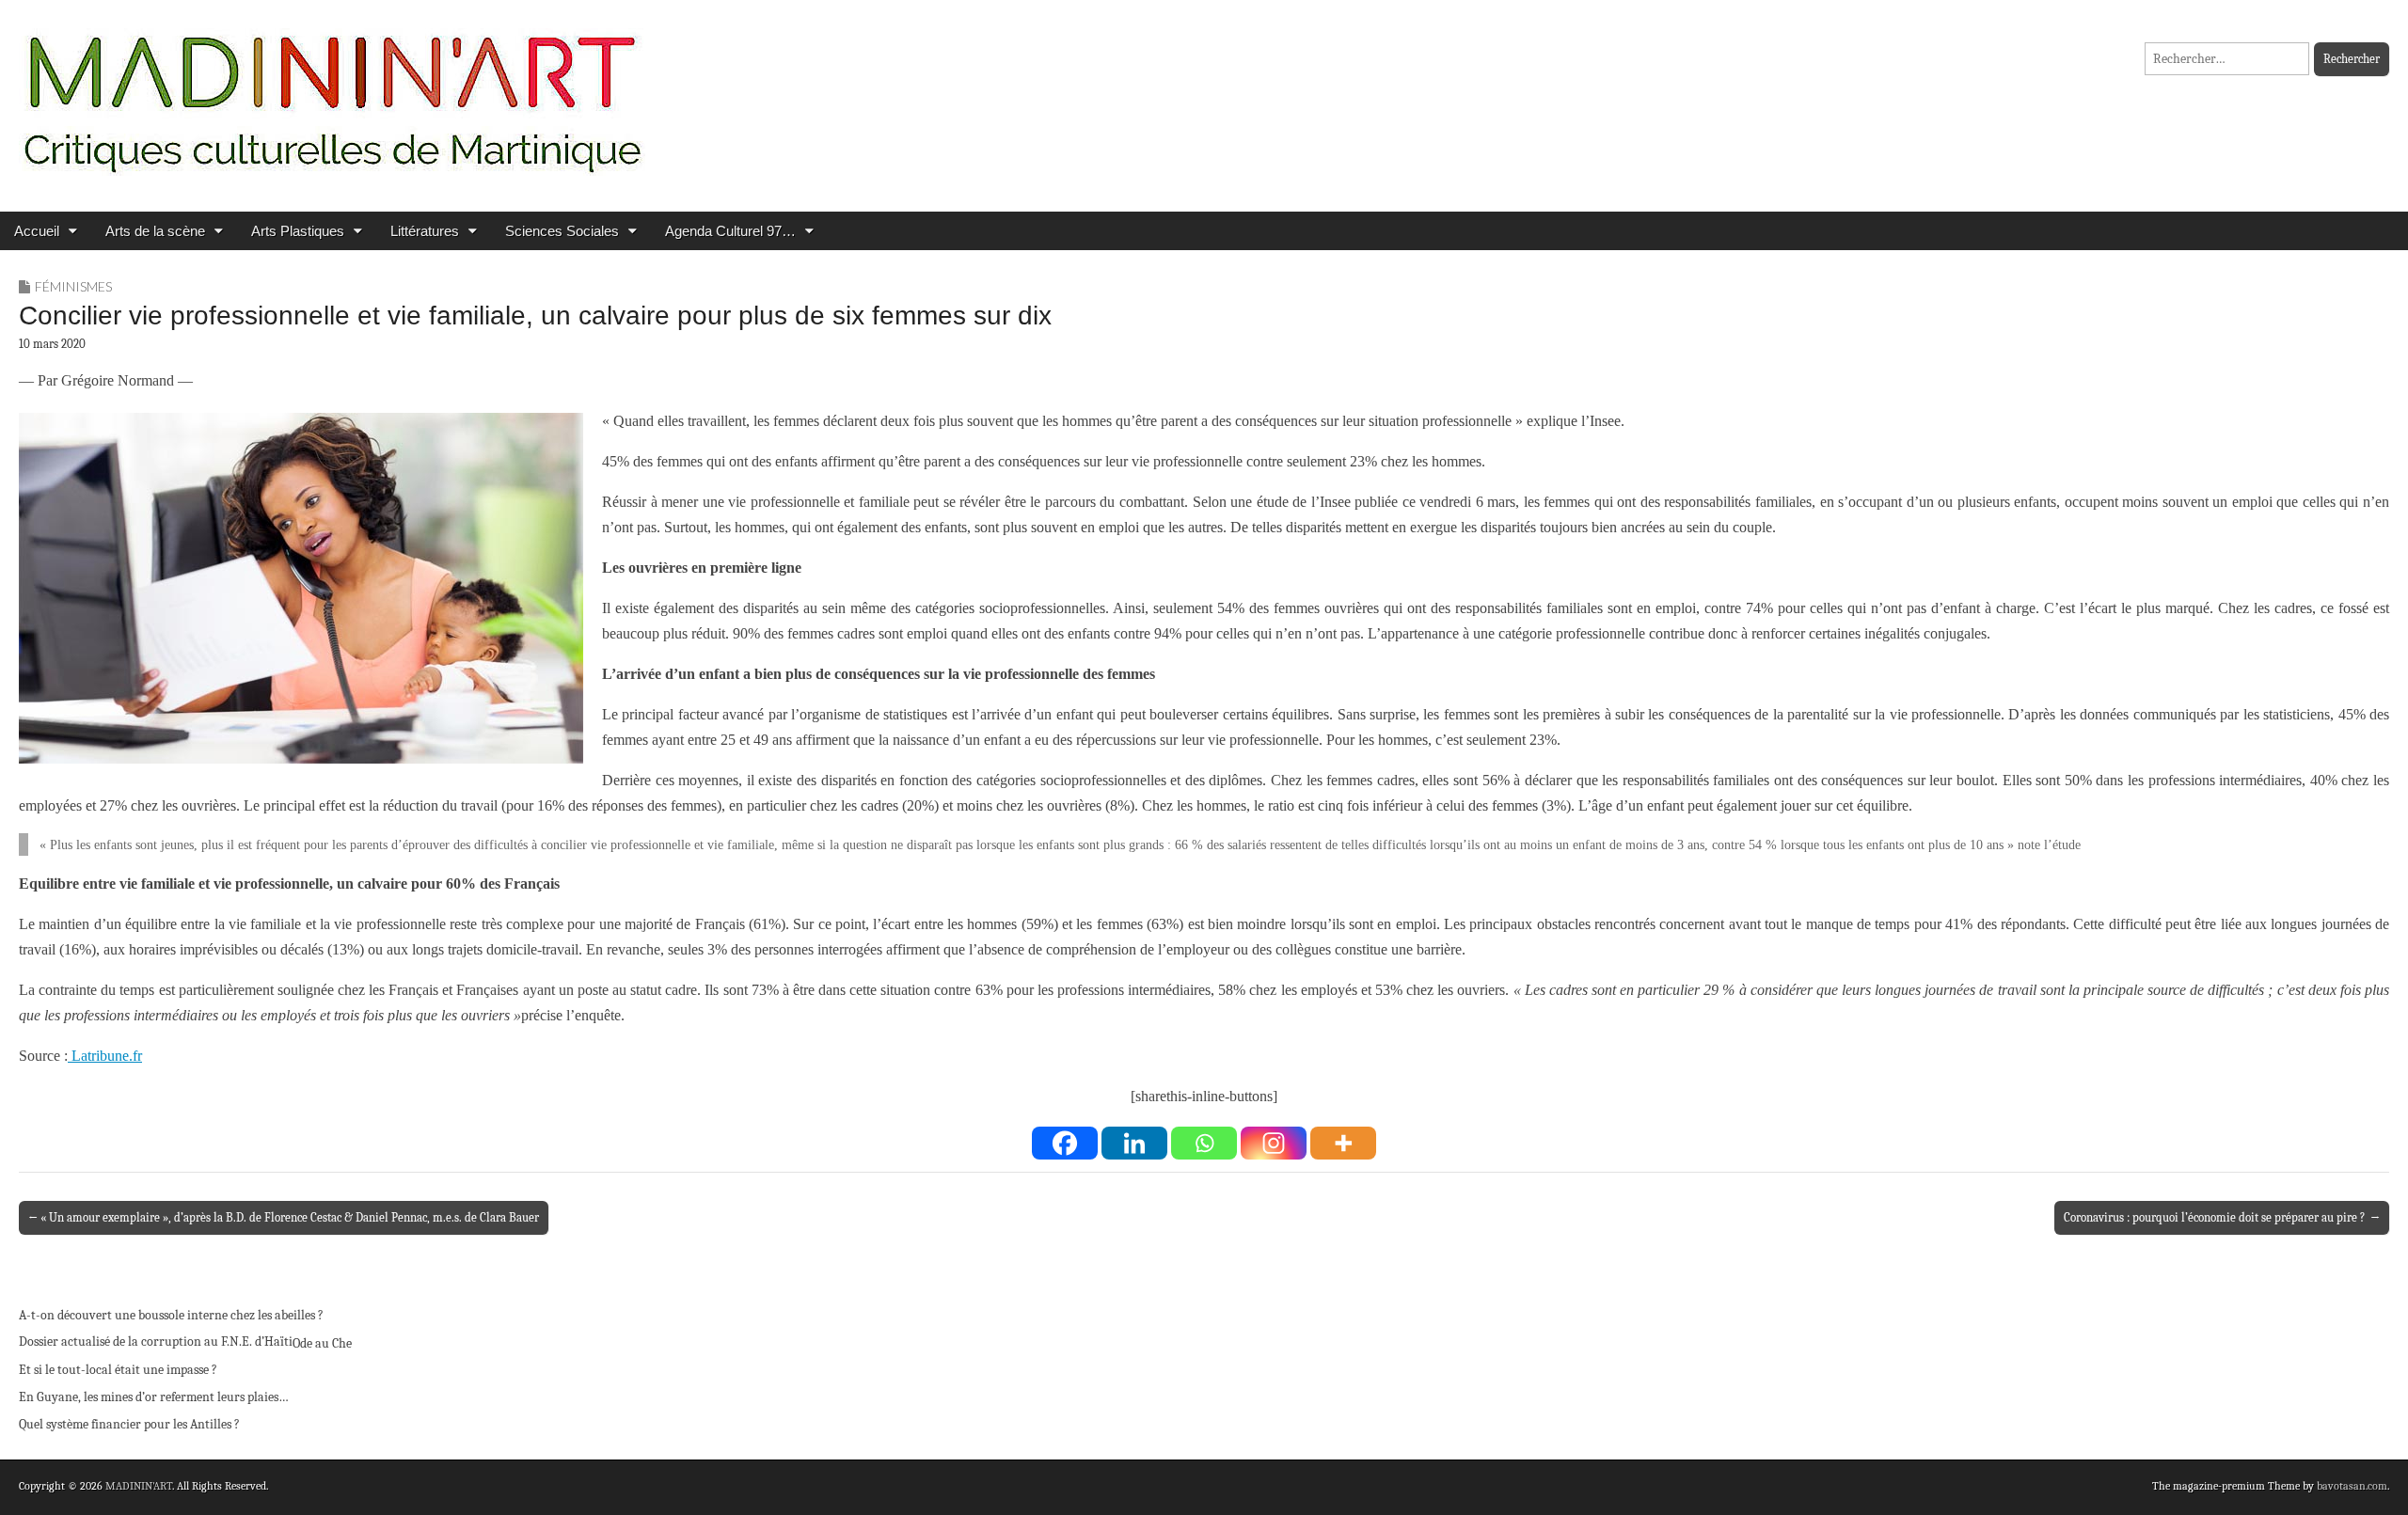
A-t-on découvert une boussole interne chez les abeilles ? (171, 1315)
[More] (1343, 1143)
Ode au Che (322, 1343)
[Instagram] (1274, 1143)
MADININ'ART (139, 1486)
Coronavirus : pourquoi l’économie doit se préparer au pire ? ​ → (2222, 1217)
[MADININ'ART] (332, 92)
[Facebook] (1065, 1143)
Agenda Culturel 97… (730, 231)
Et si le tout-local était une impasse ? (118, 1370)
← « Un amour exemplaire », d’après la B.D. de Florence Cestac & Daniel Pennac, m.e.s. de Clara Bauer (284, 1217)
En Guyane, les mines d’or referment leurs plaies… (154, 1397)
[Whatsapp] (1204, 1143)
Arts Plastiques (298, 231)
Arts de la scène (155, 231)
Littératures (425, 231)
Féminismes (73, 286)
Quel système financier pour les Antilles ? (129, 1424)
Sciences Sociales (562, 231)
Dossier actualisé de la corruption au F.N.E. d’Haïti (156, 1341)
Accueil (37, 231)
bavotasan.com (2352, 1486)
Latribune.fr (105, 1056)
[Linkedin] (1134, 1143)
